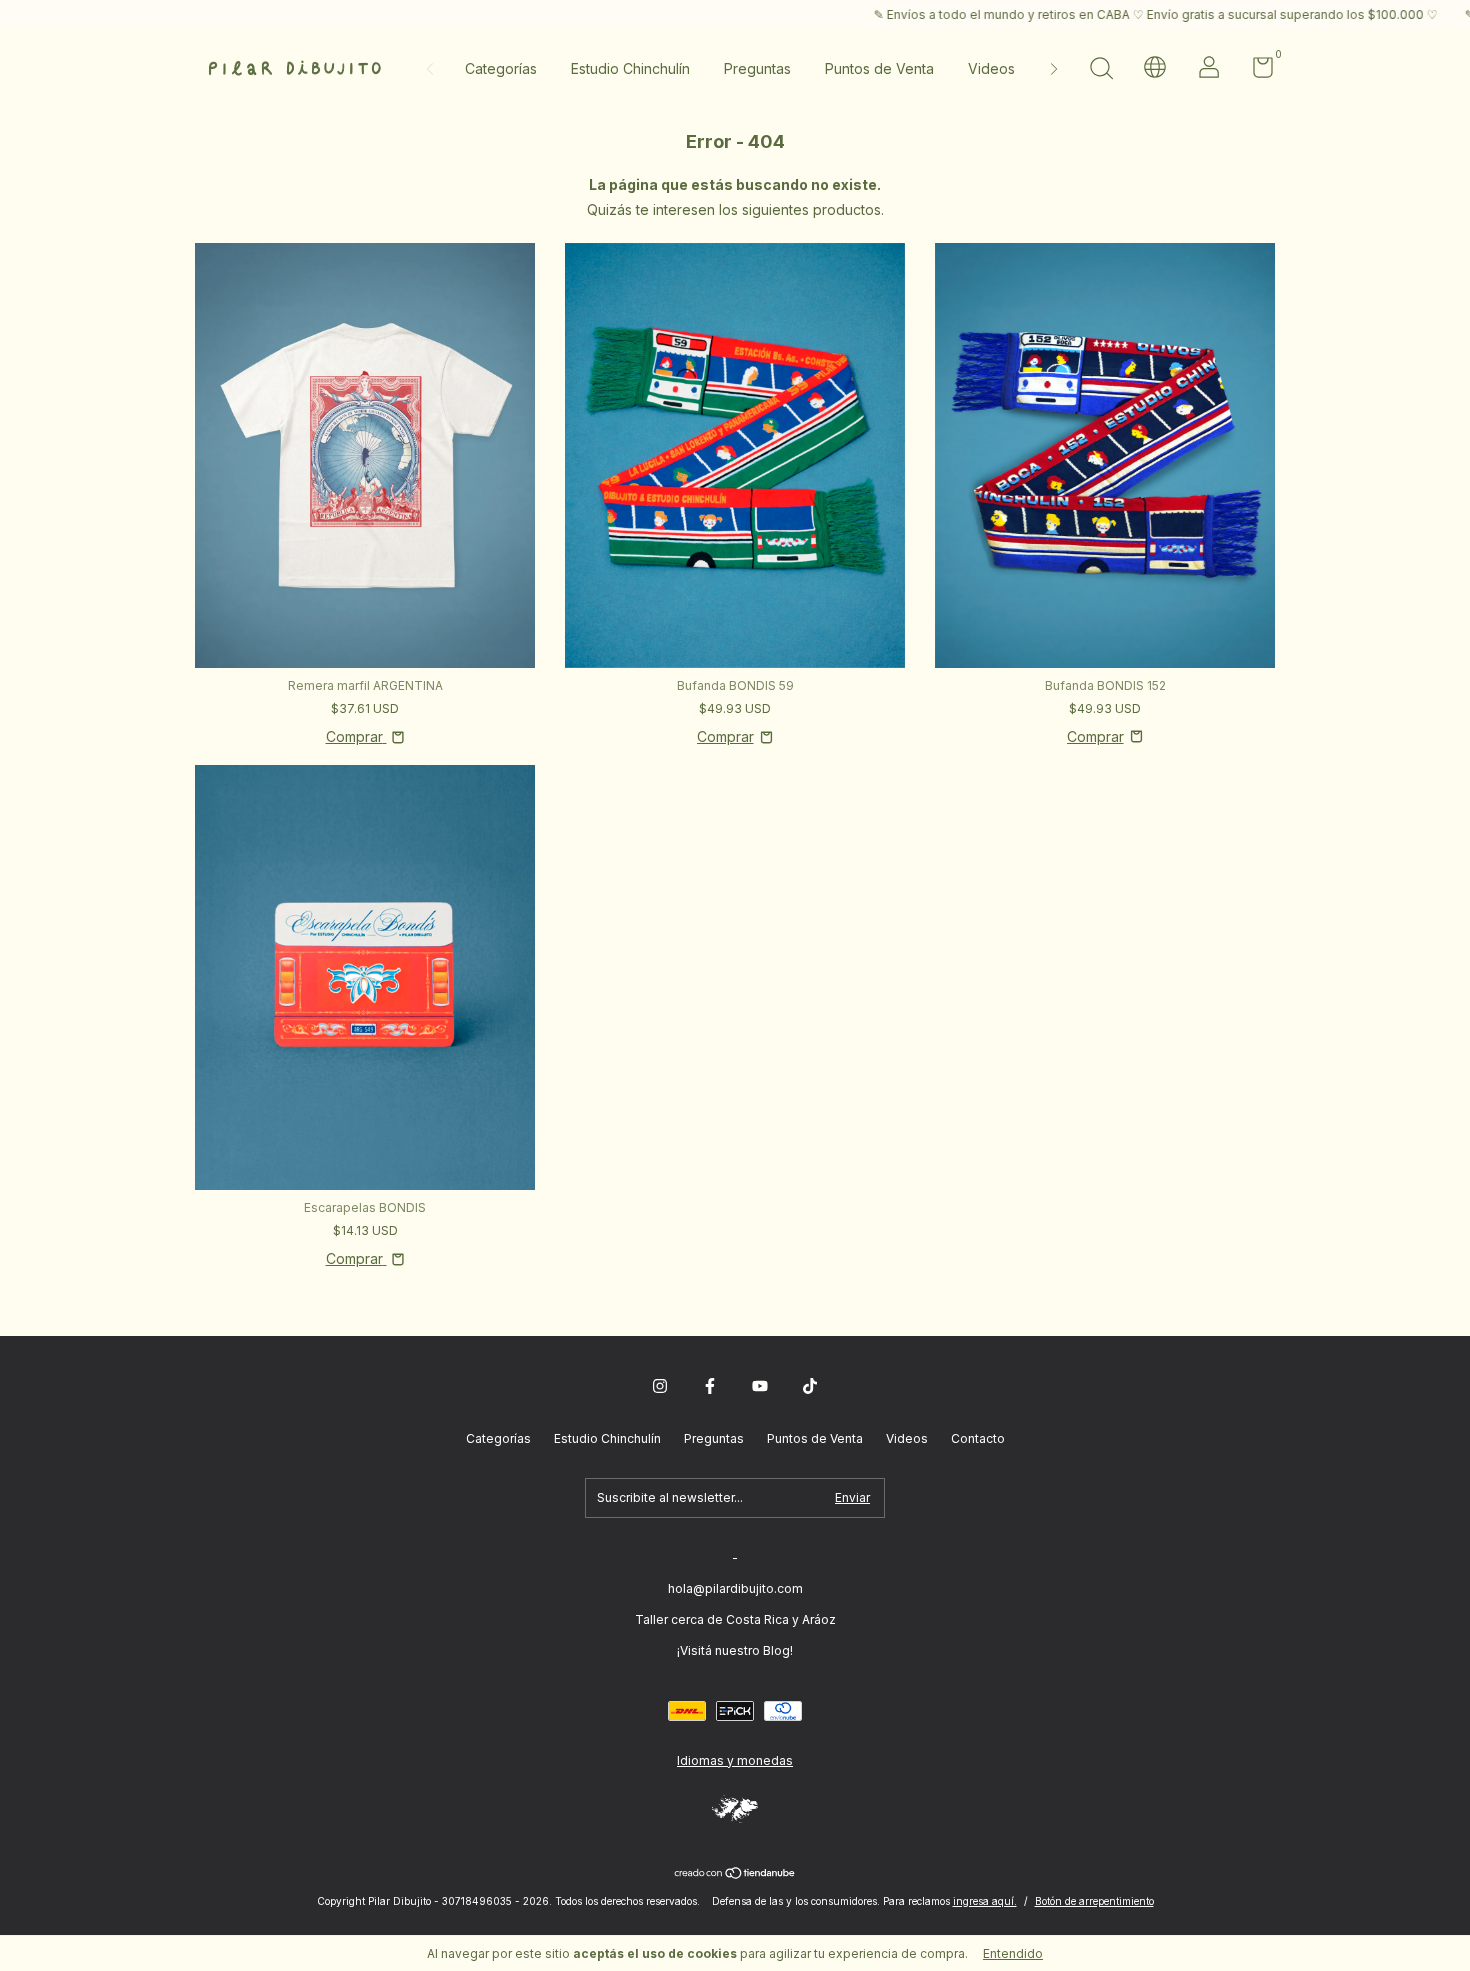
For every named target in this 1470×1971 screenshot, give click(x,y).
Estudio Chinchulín (630, 68)
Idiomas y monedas (735, 1760)
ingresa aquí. (985, 1901)
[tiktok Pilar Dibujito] (810, 1386)
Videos (991, 68)
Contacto (978, 1438)
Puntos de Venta (879, 68)
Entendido (1013, 1953)
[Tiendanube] (735, 1874)
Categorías (501, 68)
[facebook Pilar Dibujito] (710, 1386)
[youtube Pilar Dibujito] (760, 1386)
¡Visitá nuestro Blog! (735, 1650)
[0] (1255, 71)
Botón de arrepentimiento (1094, 1901)
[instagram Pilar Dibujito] (660, 1386)
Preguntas (757, 68)
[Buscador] (1101, 70)
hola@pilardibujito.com (735, 1588)
